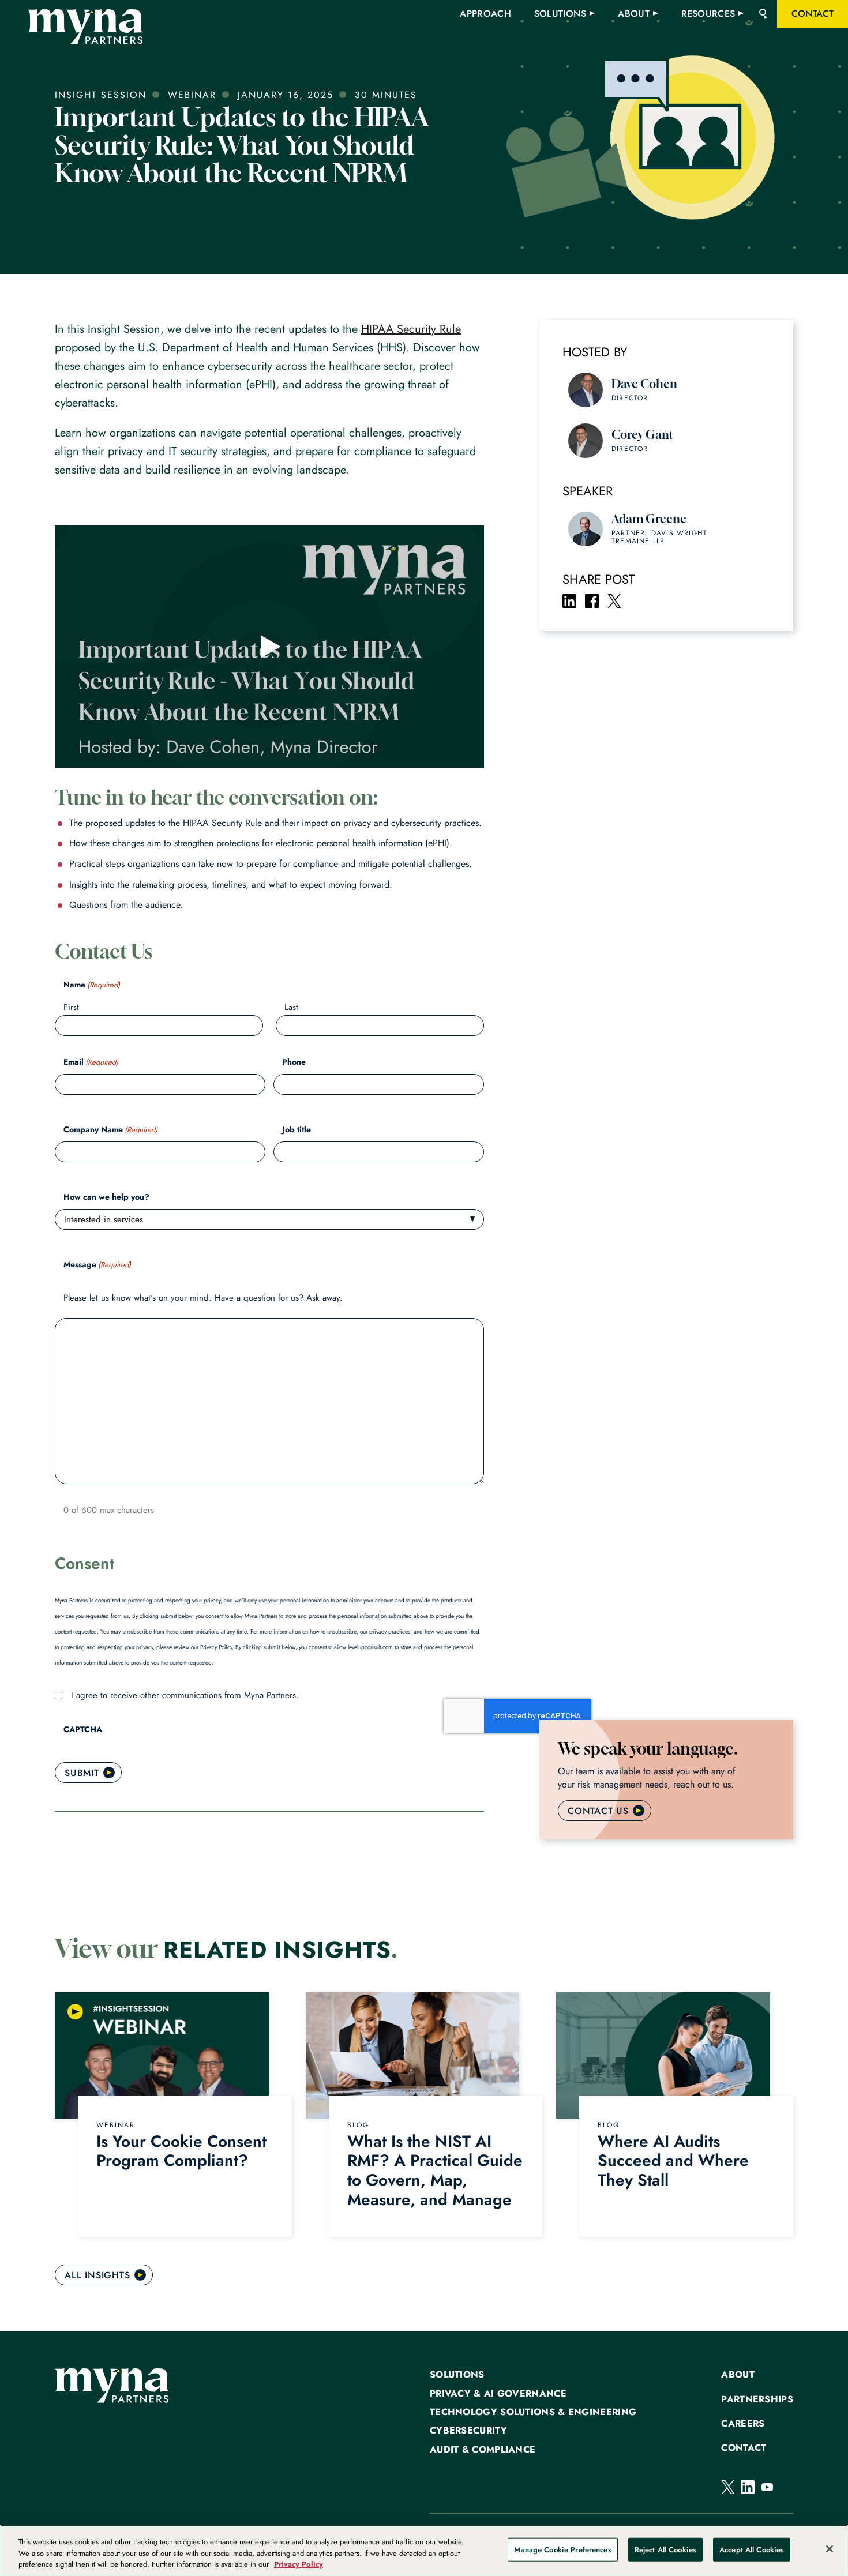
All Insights (97, 2275)
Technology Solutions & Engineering (533, 2412)
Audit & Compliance (483, 2450)
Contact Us (598, 1811)
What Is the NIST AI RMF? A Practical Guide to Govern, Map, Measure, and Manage (435, 2171)
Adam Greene (649, 519)
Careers (743, 2424)
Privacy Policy (299, 2564)
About (738, 2375)
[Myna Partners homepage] (85, 27)
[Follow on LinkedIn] (748, 2487)
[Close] (830, 2549)
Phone (294, 1062)
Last (291, 1007)
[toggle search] (763, 14)
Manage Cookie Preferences (562, 2549)
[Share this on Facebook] (592, 601)
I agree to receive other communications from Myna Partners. (185, 1695)
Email (91, 1062)
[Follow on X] (728, 2487)
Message (97, 1264)
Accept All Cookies (752, 2549)
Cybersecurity (468, 2431)
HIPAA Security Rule (411, 329)
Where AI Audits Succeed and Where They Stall (673, 2161)
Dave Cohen (644, 384)
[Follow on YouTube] (767, 2487)
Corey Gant (642, 435)
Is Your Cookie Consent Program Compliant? (181, 2151)
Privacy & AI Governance (498, 2394)
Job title (297, 1129)
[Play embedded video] (269, 647)
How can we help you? (106, 1197)
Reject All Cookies (665, 2549)
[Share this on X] (614, 601)
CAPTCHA (83, 1729)
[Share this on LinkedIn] (569, 601)
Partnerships (757, 2399)
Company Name (110, 1129)
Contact (744, 2448)
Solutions (457, 2375)
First (71, 1007)
